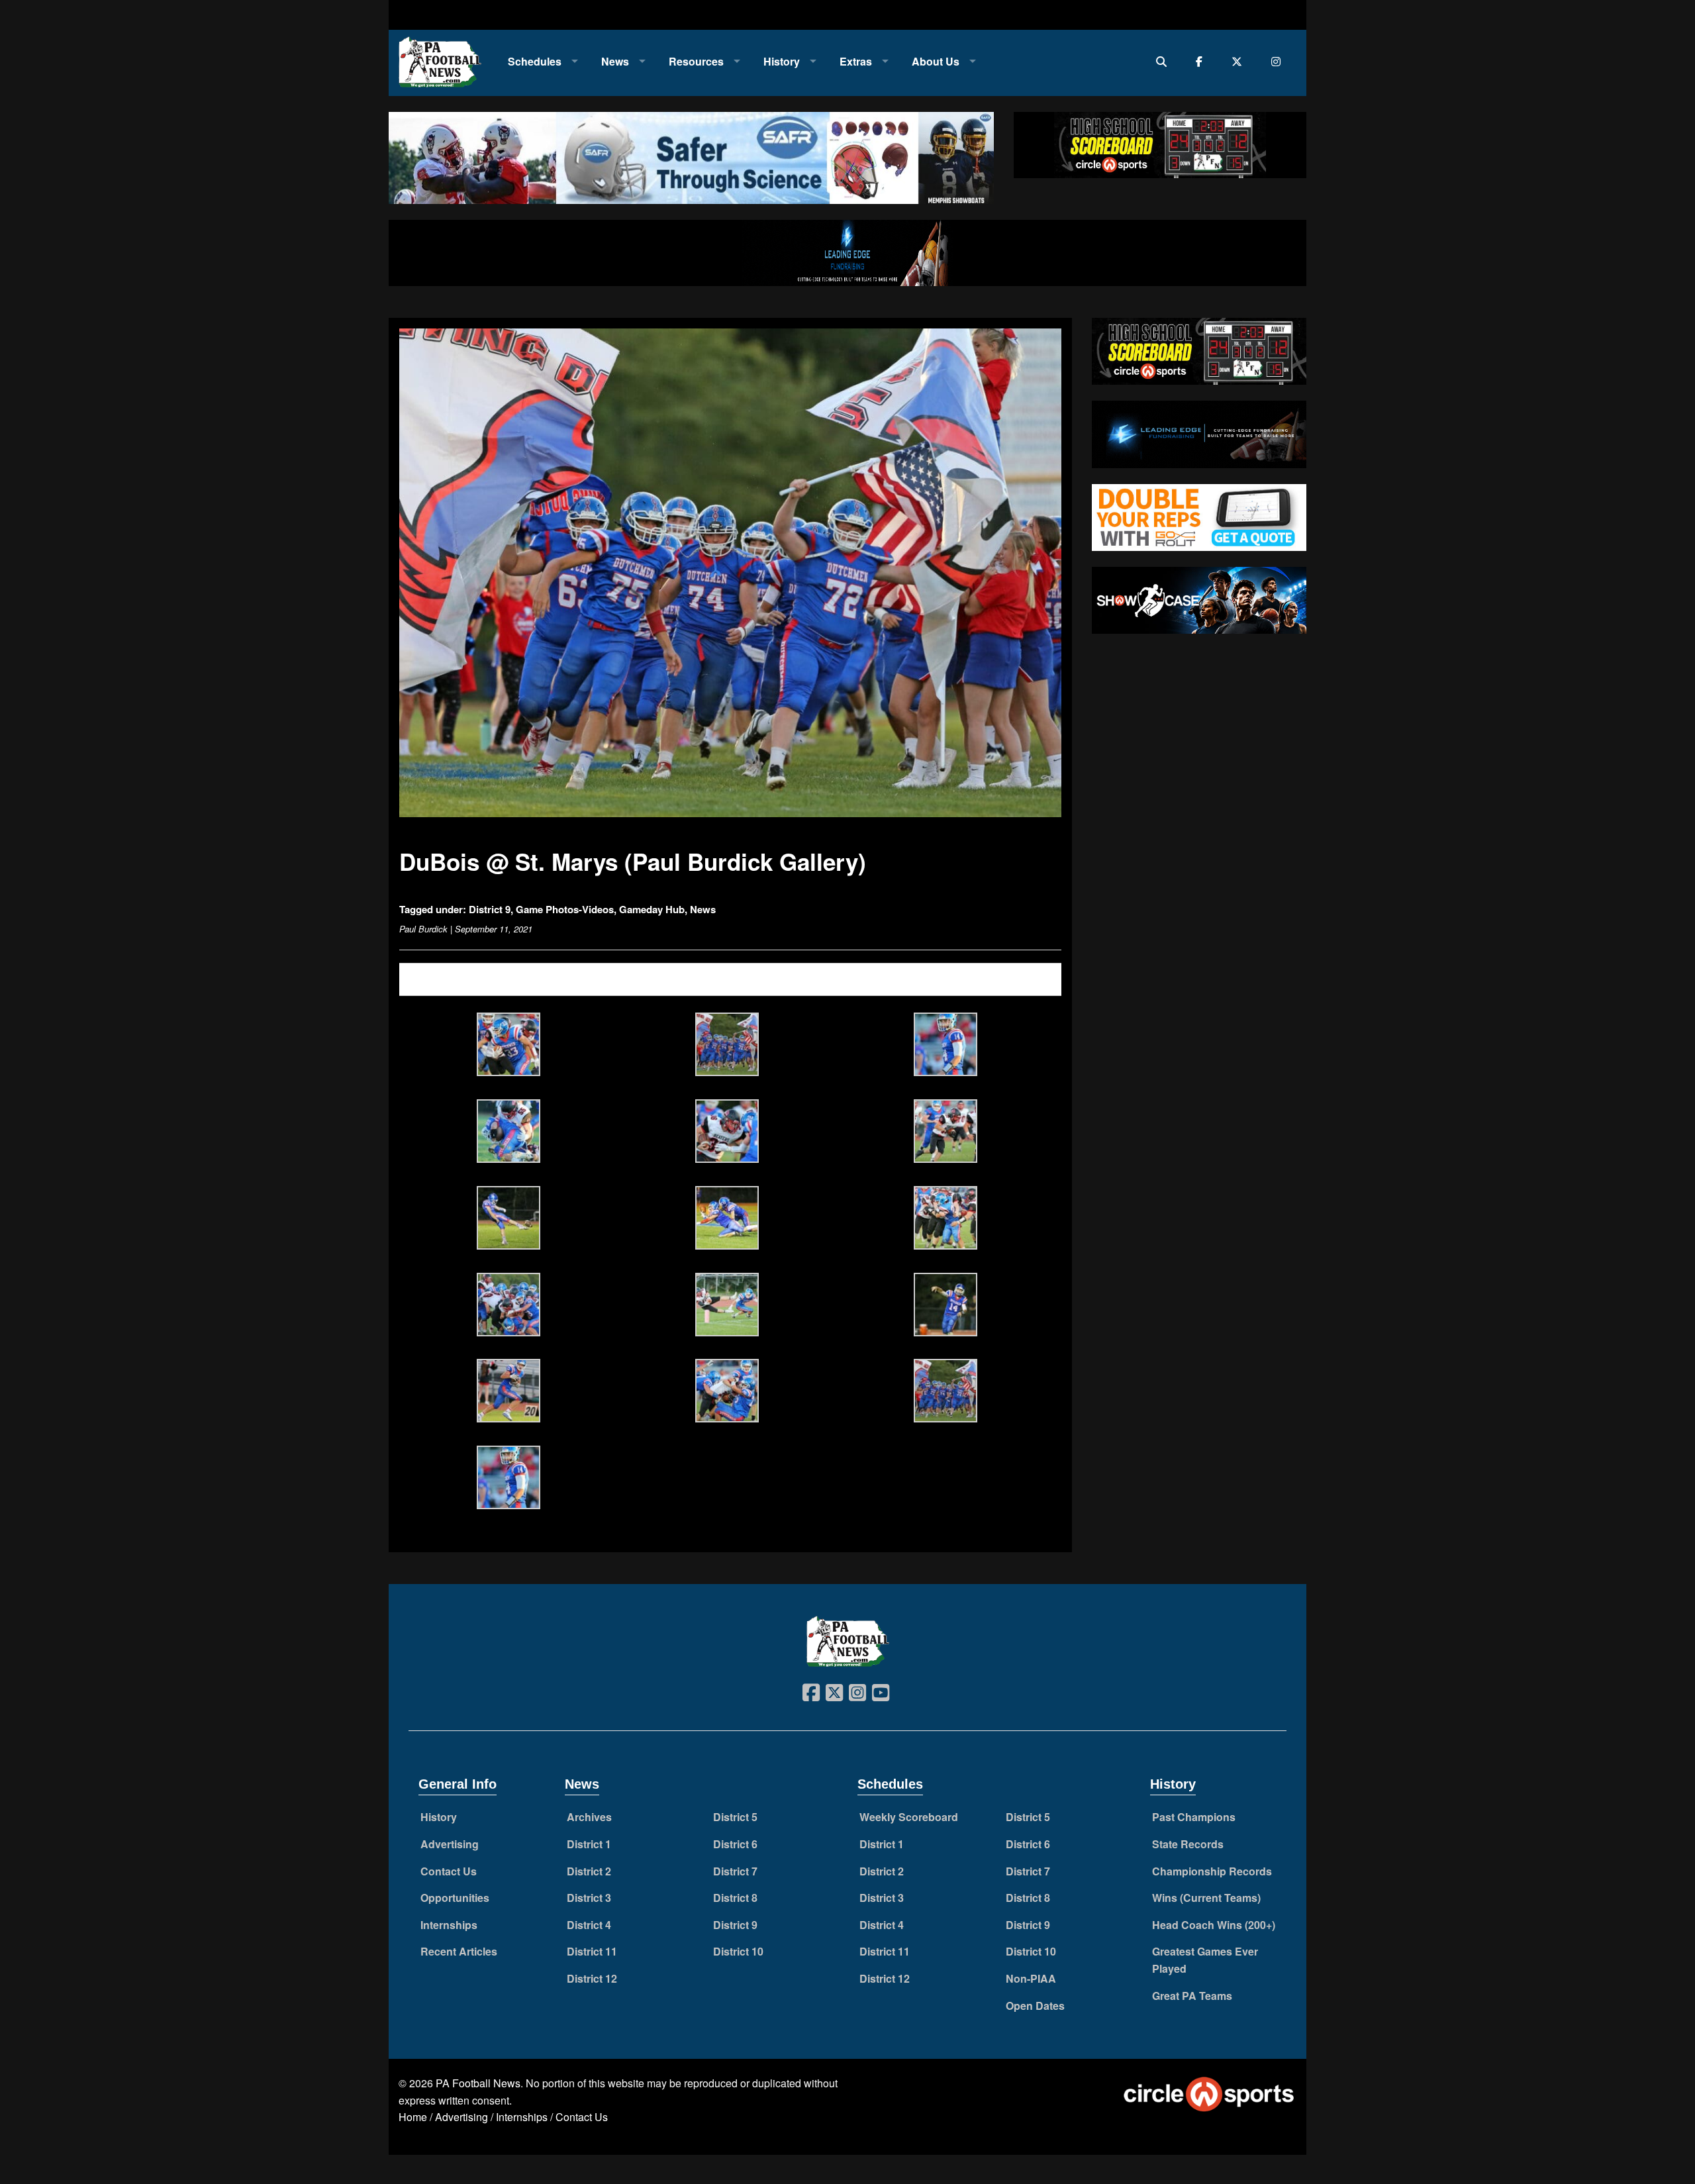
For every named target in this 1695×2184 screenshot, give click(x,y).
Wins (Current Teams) (1206, 1898)
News (615, 61)
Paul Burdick (423, 929)
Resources (696, 61)
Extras (856, 61)
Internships (449, 1925)
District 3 (589, 1898)
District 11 (592, 1951)
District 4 (589, 1925)
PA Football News (478, 2083)
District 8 (735, 1898)
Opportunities (455, 1898)
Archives (589, 1817)
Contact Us (449, 1871)
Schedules (535, 61)
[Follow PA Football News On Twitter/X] (1240, 61)
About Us (936, 61)
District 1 (589, 1844)
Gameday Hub (652, 909)
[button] (508, 1046)
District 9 (490, 909)
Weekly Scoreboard (909, 1817)
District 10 (738, 1951)
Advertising (450, 1844)
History (782, 61)
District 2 (589, 1871)
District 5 (735, 1817)
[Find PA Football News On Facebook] (1202, 61)
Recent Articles (459, 1951)
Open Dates (1035, 2006)
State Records (1188, 1844)
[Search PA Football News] (1164, 61)
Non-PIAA (1031, 1978)
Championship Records (1212, 1871)
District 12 (592, 1978)
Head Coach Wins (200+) (1214, 1925)
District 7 (735, 1871)
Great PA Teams (1192, 1996)
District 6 (735, 1844)
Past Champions (1194, 1817)
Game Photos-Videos (565, 909)
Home (413, 2117)
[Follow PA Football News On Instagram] (1279, 61)
